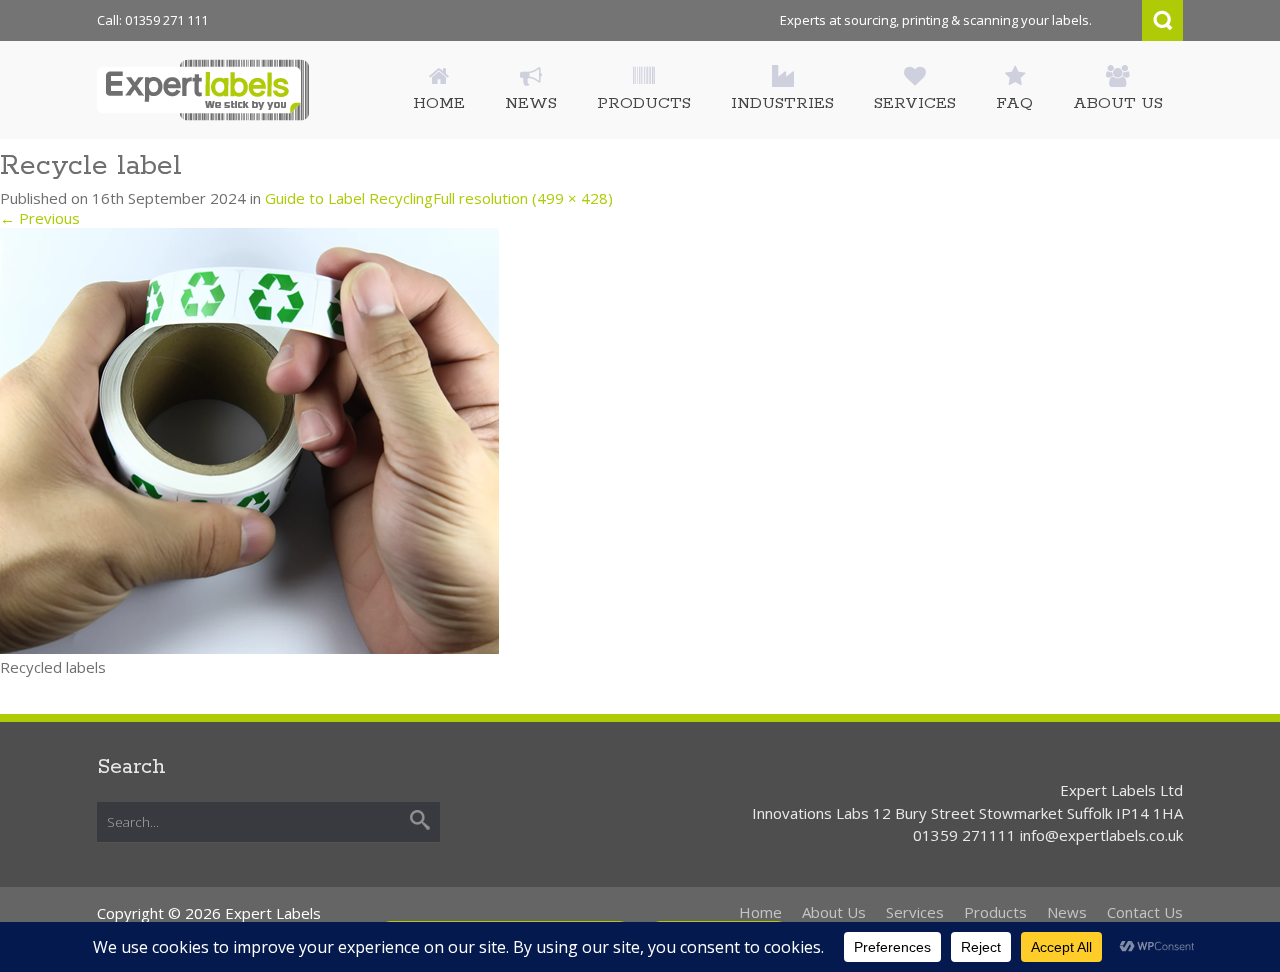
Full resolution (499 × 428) (523, 198)
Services (915, 912)
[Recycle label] (249, 440)
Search (1162, 20)
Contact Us (1145, 912)
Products (995, 912)
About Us (834, 912)
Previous (40, 218)
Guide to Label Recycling (349, 198)
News (1067, 912)
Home (760, 912)
